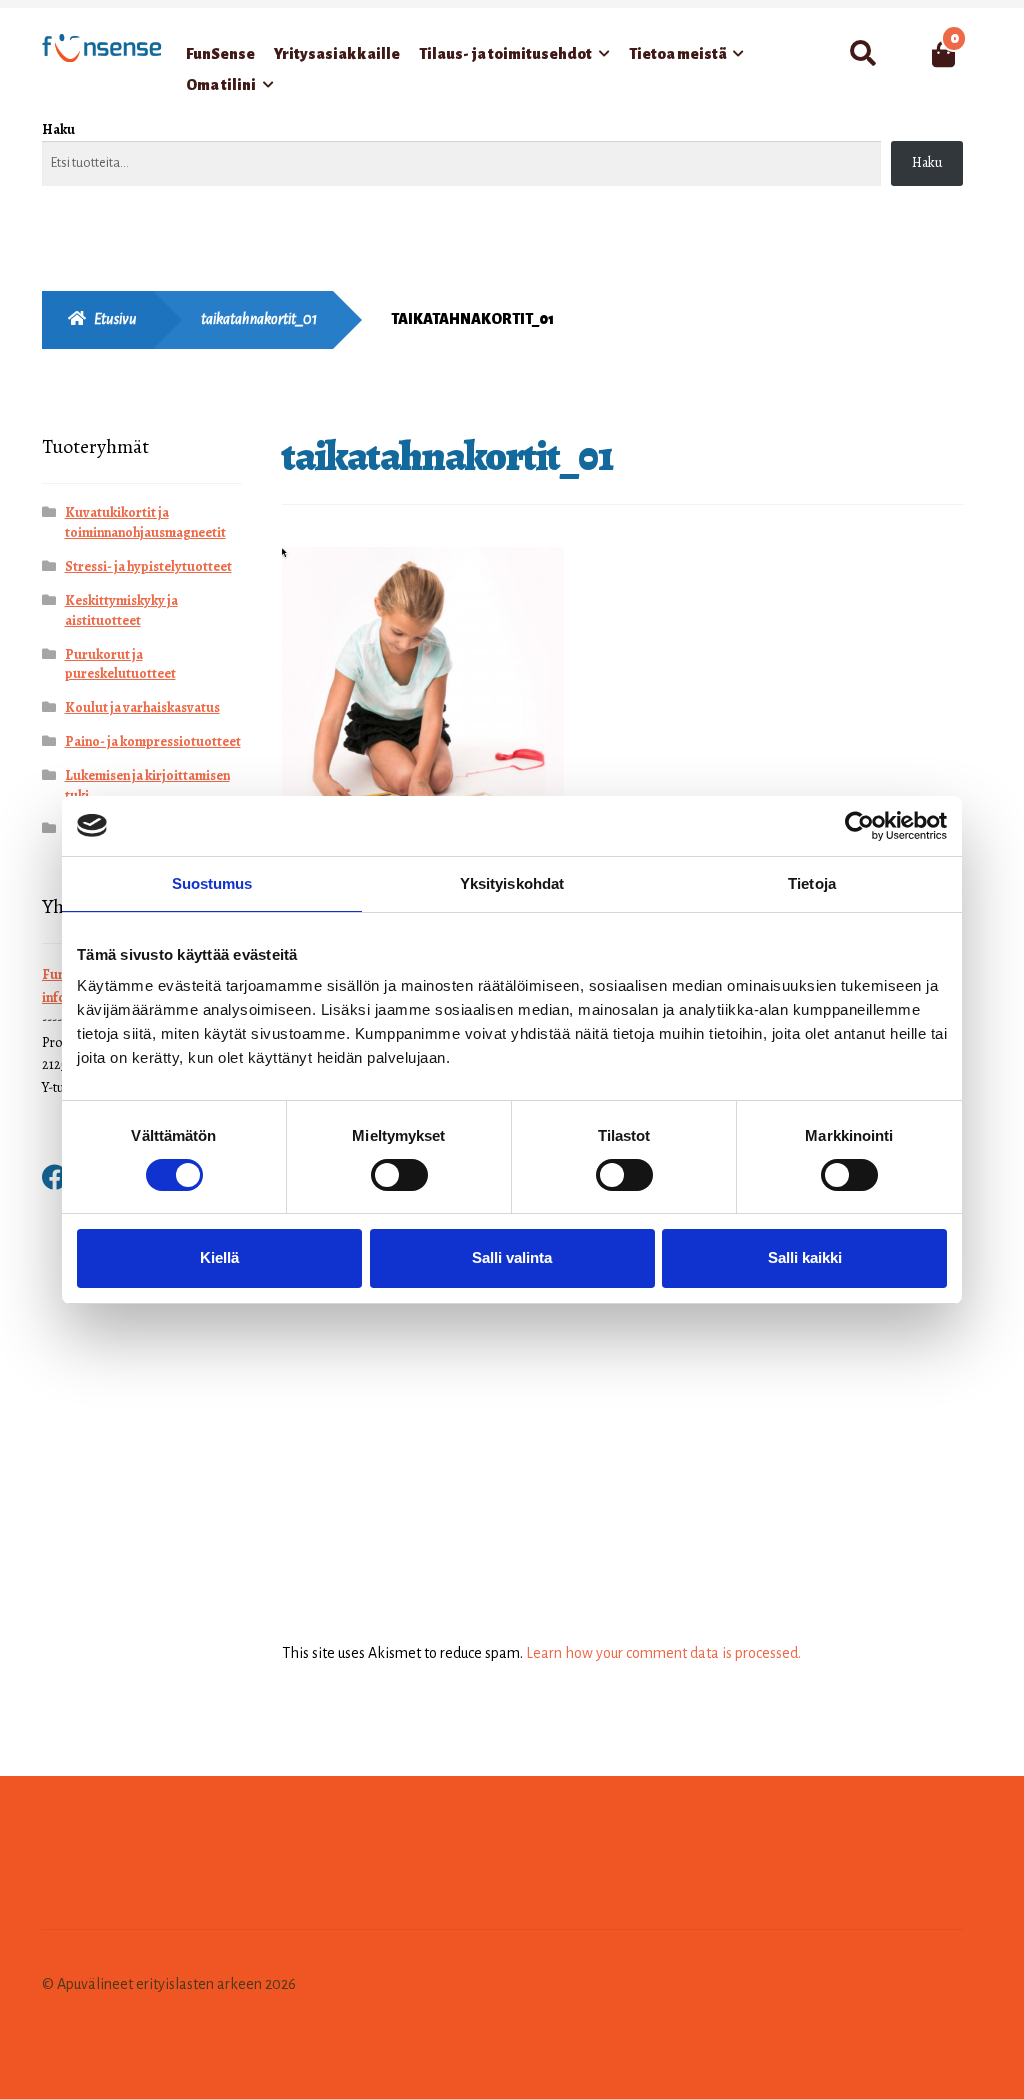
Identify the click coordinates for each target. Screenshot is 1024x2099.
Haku (58, 129)
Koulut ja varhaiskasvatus (142, 707)
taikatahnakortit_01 (259, 319)
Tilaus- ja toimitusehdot (505, 54)
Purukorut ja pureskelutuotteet (120, 664)
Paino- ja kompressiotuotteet (153, 741)
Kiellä (219, 1257)
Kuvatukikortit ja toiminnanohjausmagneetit (145, 522)
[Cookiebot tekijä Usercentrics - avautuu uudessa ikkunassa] (859, 825)
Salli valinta (512, 1257)
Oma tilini (221, 85)
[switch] (399, 1175)
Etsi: (862, 54)
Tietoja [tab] (812, 882)
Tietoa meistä (678, 54)
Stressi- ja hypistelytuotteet (148, 566)
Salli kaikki (805, 1257)
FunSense (220, 54)
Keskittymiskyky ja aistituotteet (121, 610)
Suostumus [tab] (212, 882)
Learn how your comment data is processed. (663, 1653)
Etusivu (115, 319)
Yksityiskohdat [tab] (512, 882)
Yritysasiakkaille (337, 54)
